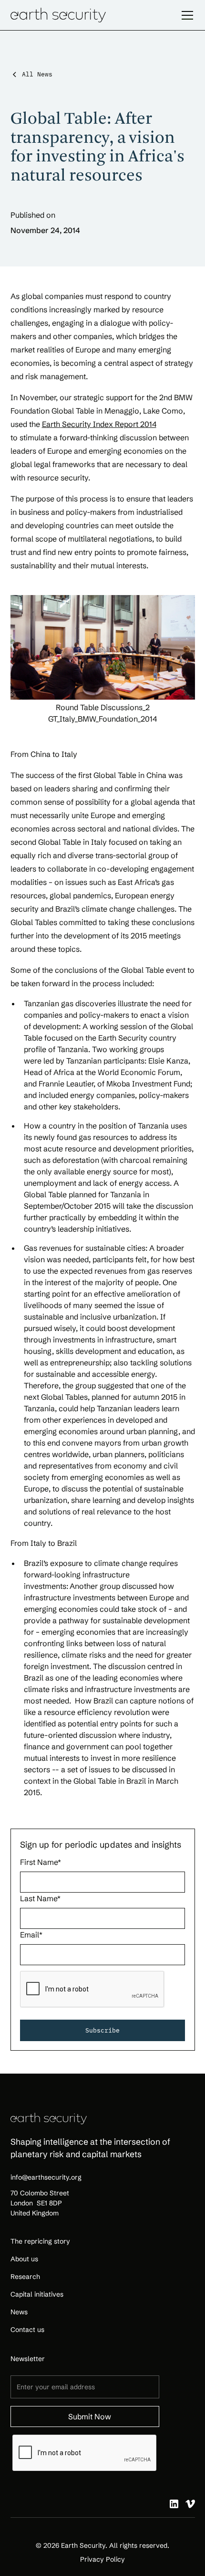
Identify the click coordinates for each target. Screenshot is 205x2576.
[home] (58, 15)
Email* (31, 1935)
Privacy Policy (102, 2559)
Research (25, 2277)
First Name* (41, 1862)
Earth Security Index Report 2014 (99, 424)
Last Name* (40, 1898)
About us (24, 2259)
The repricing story (40, 2241)
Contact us (27, 2330)
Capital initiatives (37, 2294)
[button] (185, 15)
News (19, 2312)
